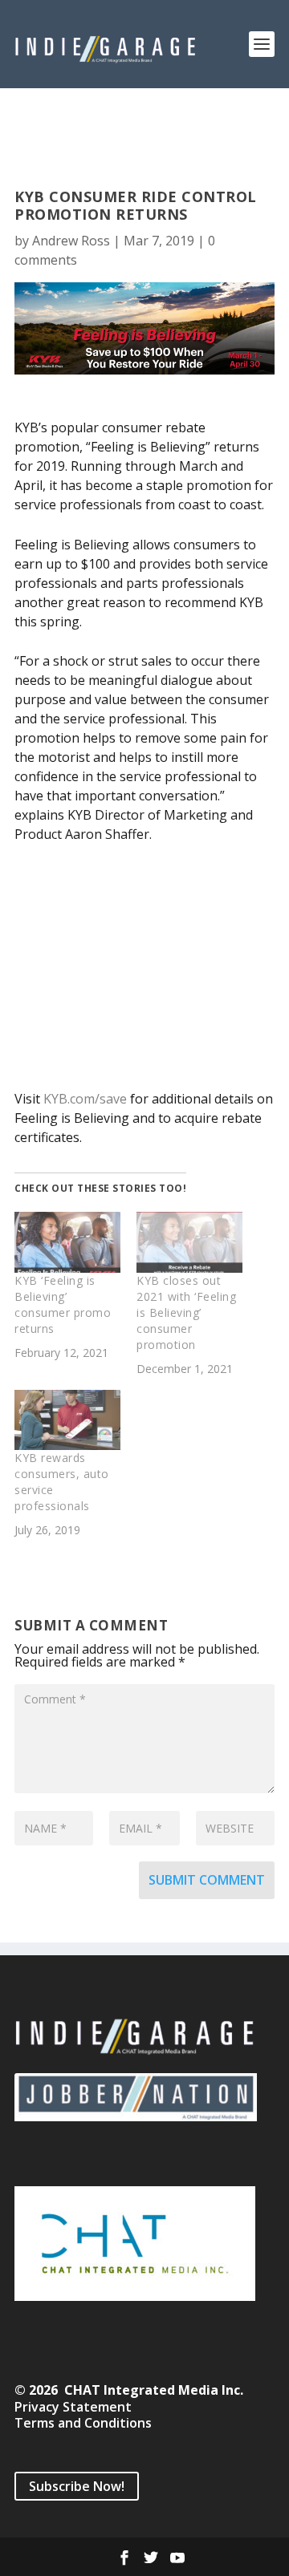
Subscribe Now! (77, 2486)
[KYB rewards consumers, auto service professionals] (67, 1420)
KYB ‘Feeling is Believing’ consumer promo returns (63, 1304)
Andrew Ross (71, 241)
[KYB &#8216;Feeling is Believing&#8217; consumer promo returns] (67, 1242)
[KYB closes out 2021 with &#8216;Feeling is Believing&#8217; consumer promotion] (189, 1242)
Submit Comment (207, 1880)
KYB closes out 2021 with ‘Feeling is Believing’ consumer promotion (186, 1312)
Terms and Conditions (83, 2423)
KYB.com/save (85, 1099)
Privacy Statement (73, 2407)
